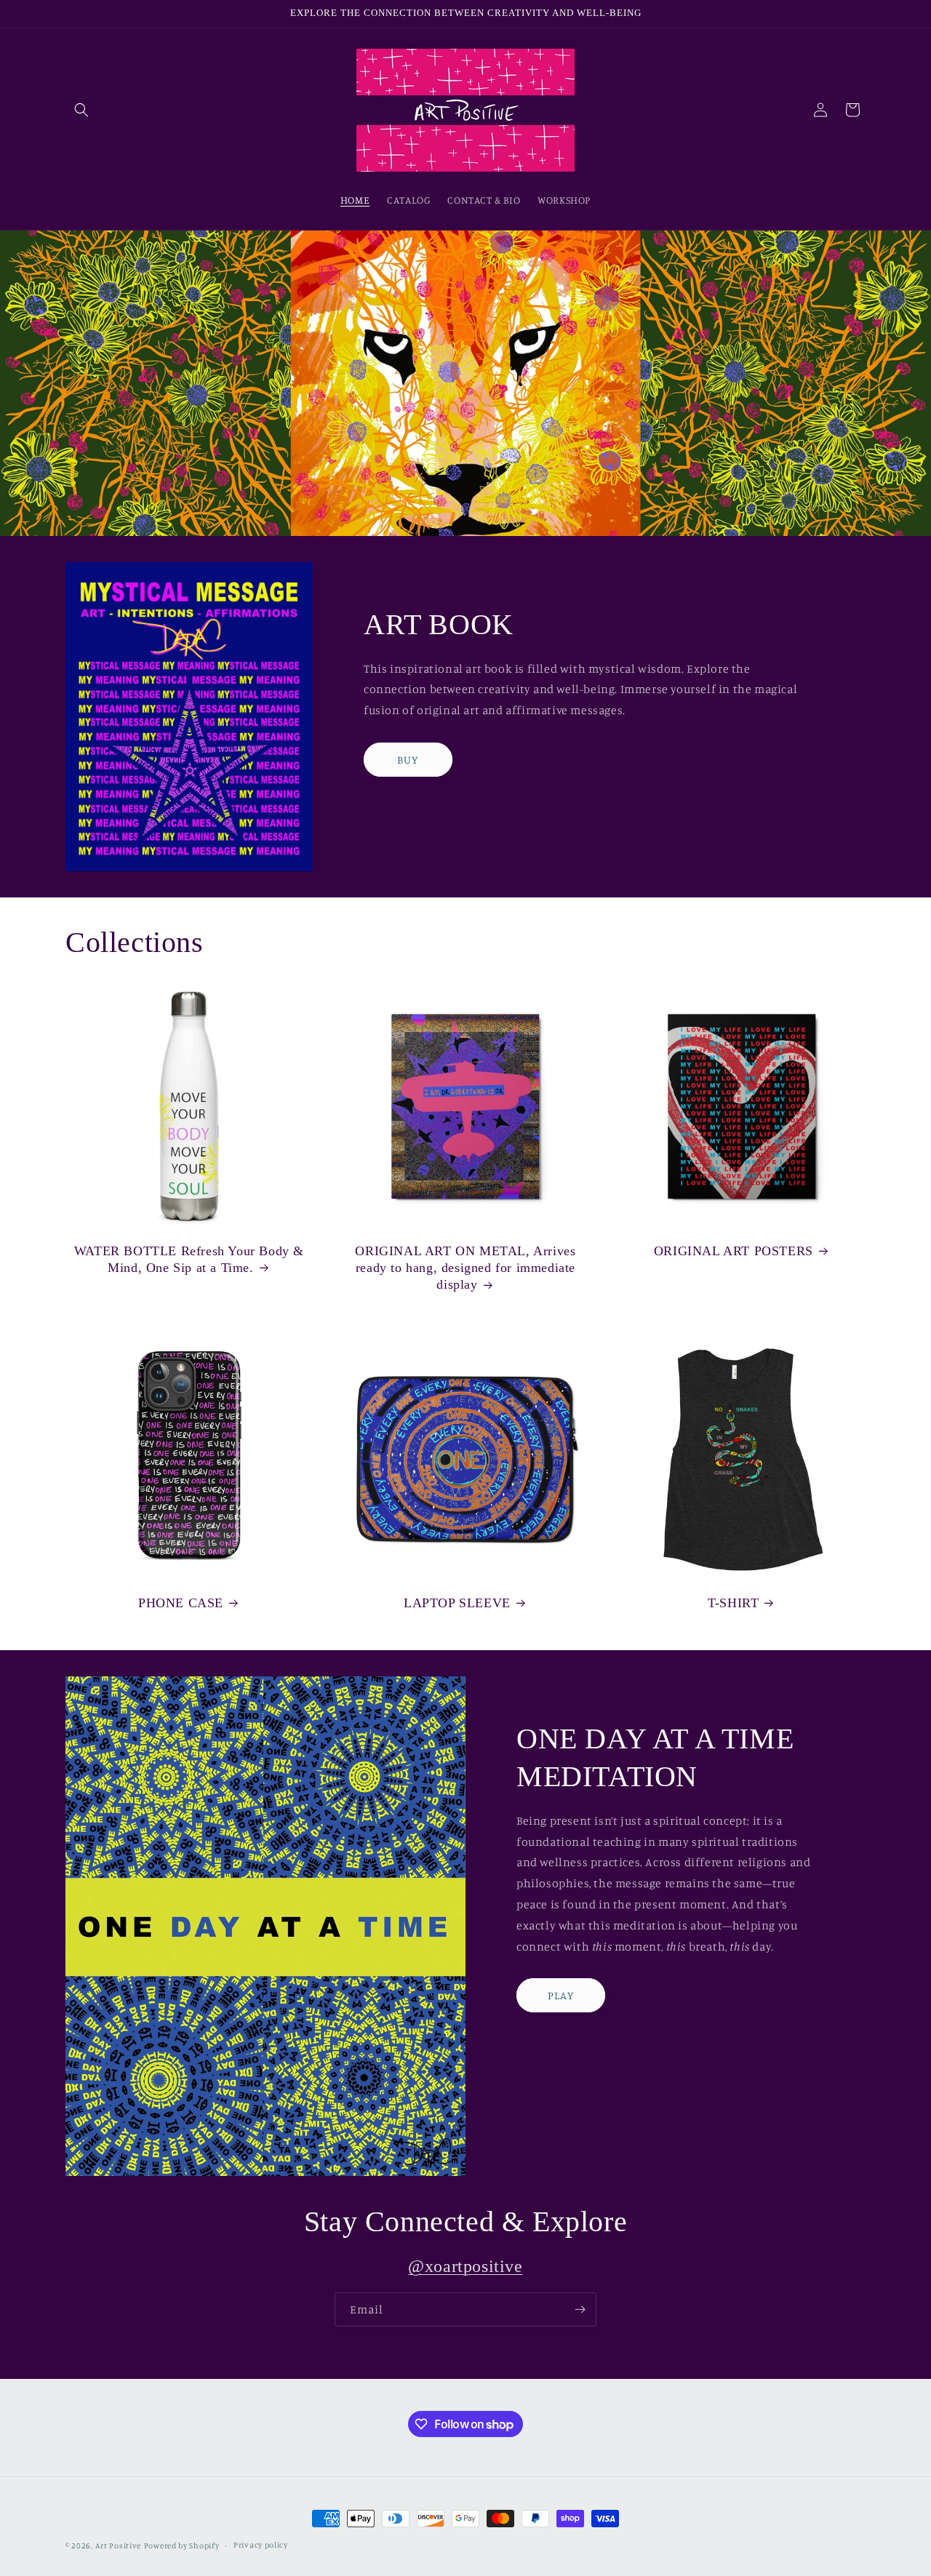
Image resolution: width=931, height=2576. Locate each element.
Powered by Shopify (182, 2545)
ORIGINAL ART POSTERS (734, 1251)
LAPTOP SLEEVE (457, 1603)
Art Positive (118, 2545)
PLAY (561, 1995)
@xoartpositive (465, 2266)
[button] (81, 110)
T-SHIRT (733, 1603)
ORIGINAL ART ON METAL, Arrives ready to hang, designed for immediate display (465, 1268)
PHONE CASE (181, 1603)
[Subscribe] (580, 2309)
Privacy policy (261, 2545)
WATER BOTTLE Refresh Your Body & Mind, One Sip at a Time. (189, 1259)
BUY (408, 760)
